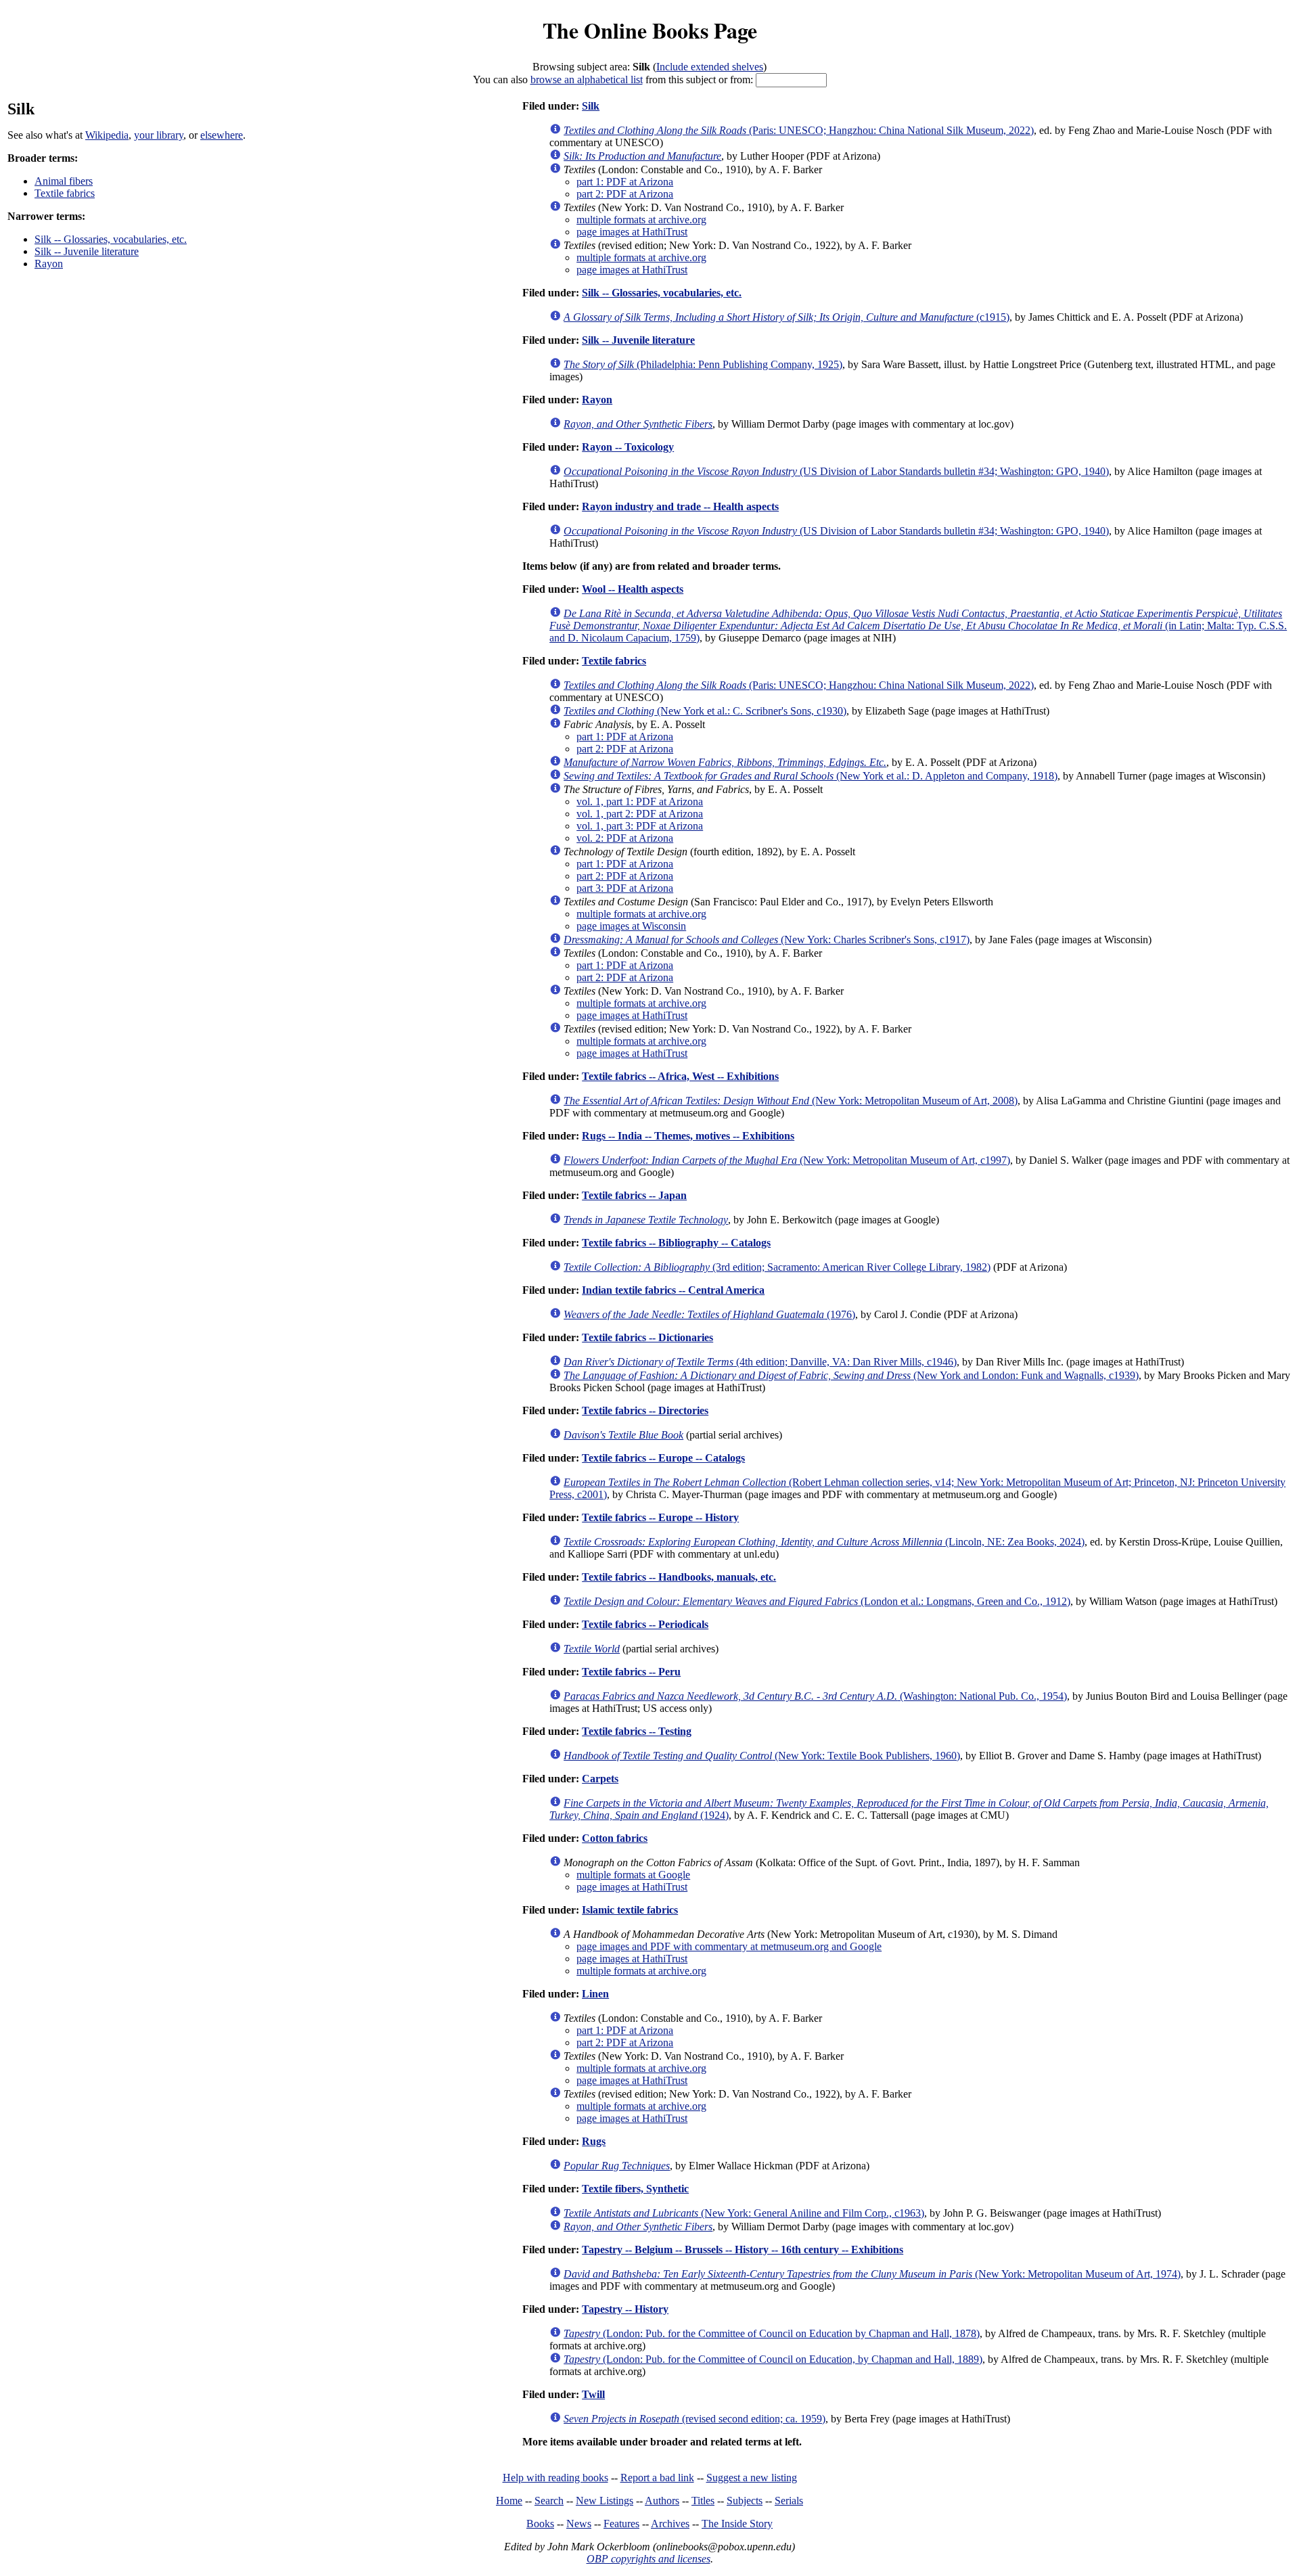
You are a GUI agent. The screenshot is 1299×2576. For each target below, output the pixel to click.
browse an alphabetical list (587, 80)
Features (621, 2524)
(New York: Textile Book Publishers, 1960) (762, 1756)
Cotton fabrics (615, 1838)
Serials (789, 2501)
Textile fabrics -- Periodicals (645, 1624)
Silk (591, 106)
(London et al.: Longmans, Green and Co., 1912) (817, 1601)
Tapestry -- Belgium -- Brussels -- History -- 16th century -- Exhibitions (743, 2250)
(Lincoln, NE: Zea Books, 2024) (824, 1542)
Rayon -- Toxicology (628, 447)
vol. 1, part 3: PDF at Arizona (640, 826)
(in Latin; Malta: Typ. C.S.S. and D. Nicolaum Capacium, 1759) (918, 626)
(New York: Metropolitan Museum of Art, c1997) (787, 1160)
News (579, 2524)
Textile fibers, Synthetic (635, 2189)
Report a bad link (657, 2478)
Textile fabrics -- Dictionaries (647, 1337)
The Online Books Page (650, 30)
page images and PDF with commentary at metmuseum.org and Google (729, 1946)
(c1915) (787, 317)
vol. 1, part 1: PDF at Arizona (640, 801)
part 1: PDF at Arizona (625, 182)
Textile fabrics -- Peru (631, 1672)
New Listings (605, 2501)
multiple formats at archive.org (641, 220)
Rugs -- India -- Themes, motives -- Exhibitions (688, 1136)
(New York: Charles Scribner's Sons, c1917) (767, 940)
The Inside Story (737, 2524)
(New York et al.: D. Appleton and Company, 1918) (811, 776)
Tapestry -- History (625, 2309)
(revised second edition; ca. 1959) (694, 2419)
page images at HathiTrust (632, 232)
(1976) (709, 1314)
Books (540, 2524)
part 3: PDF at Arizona (625, 888)
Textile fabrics (65, 193)
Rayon (49, 264)
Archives (670, 2524)
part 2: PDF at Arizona (625, 194)
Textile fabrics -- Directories (645, 1410)
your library (159, 135)
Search (549, 2501)
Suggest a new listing (752, 2478)
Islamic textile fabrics (630, 1910)
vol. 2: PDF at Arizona (625, 838)
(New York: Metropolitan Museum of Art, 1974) (872, 2274)
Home (509, 2501)
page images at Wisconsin (631, 926)
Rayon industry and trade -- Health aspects (680, 506)
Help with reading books (555, 2478)
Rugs (594, 2141)
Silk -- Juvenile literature (87, 251)
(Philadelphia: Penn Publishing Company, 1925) (703, 364)
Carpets (600, 1779)
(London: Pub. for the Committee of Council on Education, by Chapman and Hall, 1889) (773, 2359)
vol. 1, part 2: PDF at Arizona (640, 814)
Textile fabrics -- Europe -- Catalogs (663, 1458)
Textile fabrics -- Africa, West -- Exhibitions (680, 1076)
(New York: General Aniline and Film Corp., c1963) (744, 2213)
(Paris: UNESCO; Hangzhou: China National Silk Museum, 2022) (799, 130)
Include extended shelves (710, 67)
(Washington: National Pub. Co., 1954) (815, 1696)
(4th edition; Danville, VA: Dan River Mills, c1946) (760, 1362)
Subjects (745, 2501)
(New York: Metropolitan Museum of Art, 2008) (791, 1101)
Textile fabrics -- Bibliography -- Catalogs (676, 1243)
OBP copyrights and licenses (648, 2559)
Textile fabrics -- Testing (637, 1731)
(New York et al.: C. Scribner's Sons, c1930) (705, 711)
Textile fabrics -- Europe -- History (660, 1517)
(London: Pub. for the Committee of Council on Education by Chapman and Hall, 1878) (772, 2333)
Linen (595, 1994)
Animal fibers (64, 181)
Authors (662, 2501)
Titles (703, 2501)
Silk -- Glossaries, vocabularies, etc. (111, 239)
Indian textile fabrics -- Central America (673, 1290)
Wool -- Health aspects (633, 589)
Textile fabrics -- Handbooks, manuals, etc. (679, 1577)
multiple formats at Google (633, 1875)
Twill (593, 2394)
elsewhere (222, 135)
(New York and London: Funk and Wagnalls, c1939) (851, 1375)
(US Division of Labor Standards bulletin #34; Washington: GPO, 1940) (836, 471)
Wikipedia (107, 135)
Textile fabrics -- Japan (634, 1195)
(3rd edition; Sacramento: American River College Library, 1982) (777, 1267)
